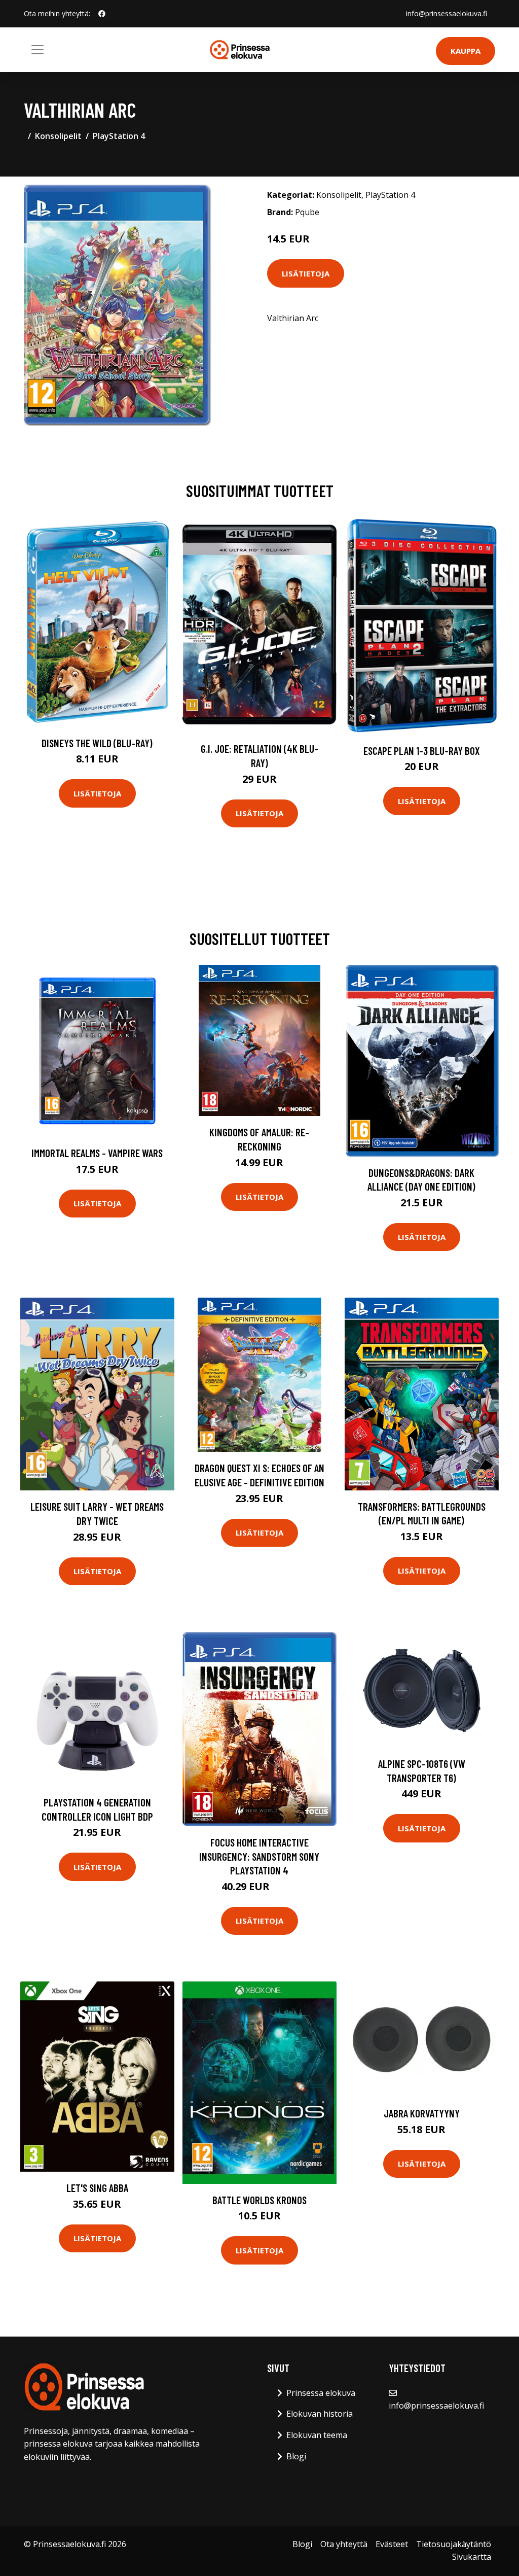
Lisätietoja (306, 273)
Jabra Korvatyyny (422, 2113)
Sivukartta (472, 2557)
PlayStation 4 (119, 136)
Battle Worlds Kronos (259, 2200)
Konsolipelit (58, 136)
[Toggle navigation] (38, 50)
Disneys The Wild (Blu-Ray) (97, 743)
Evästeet (392, 2544)
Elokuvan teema (317, 2435)
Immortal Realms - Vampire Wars (97, 1153)
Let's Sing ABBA (97, 2188)
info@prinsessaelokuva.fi (447, 13)
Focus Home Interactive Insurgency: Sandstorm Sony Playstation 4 (259, 1856)
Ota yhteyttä (344, 2544)
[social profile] (102, 14)
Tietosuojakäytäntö (454, 2544)
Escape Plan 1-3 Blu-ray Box (422, 751)
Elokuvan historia (320, 2414)
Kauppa (466, 51)
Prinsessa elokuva (321, 2393)
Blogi (296, 2456)
